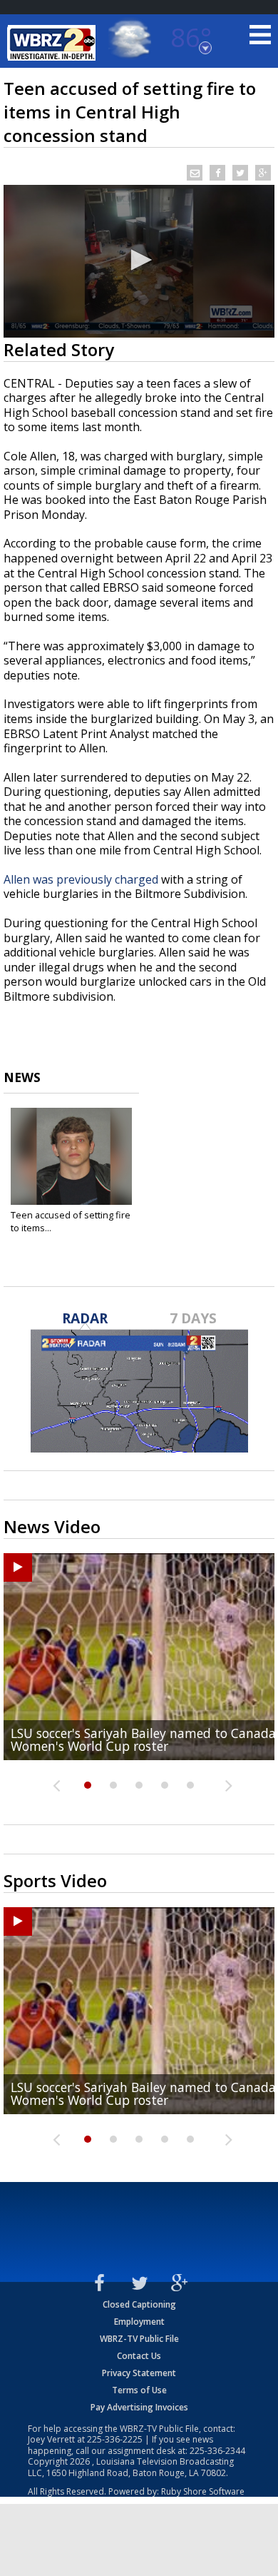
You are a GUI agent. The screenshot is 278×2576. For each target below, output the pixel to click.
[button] (139, 260)
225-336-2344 (217, 2451)
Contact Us (139, 2356)
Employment (139, 2322)
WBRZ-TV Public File (139, 2339)
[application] (139, 261)
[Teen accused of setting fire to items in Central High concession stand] (71, 1156)
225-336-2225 (115, 2439)
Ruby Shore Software (203, 2491)
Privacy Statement (139, 2373)
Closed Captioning (139, 2304)
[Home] (53, 43)
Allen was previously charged (81, 879)
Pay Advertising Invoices (139, 2407)
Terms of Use (139, 2390)
